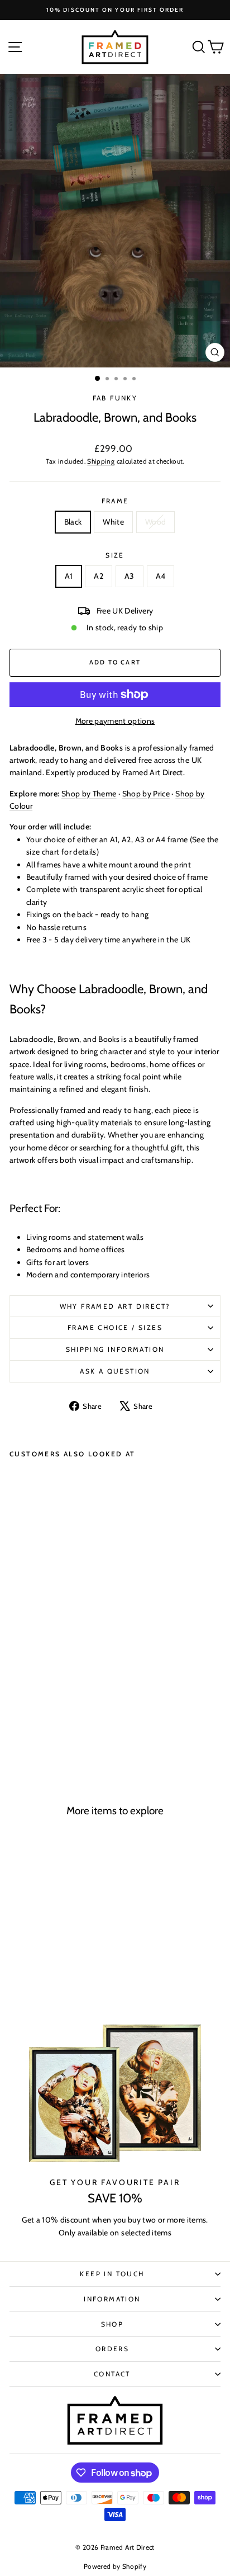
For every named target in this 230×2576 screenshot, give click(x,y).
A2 (99, 576)
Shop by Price (146, 794)
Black (73, 522)
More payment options (115, 721)
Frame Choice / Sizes (115, 1327)
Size (115, 555)
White (113, 522)
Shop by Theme (89, 794)
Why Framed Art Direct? (115, 1306)
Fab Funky (115, 398)
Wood (155, 522)
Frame (115, 501)
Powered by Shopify (115, 2566)
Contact (112, 2374)
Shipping (101, 461)
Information (112, 2299)
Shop (112, 2324)
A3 (130, 576)
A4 (161, 576)
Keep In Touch (112, 2274)
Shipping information (115, 1349)
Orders (112, 2349)
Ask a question (115, 1371)
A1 (69, 576)
